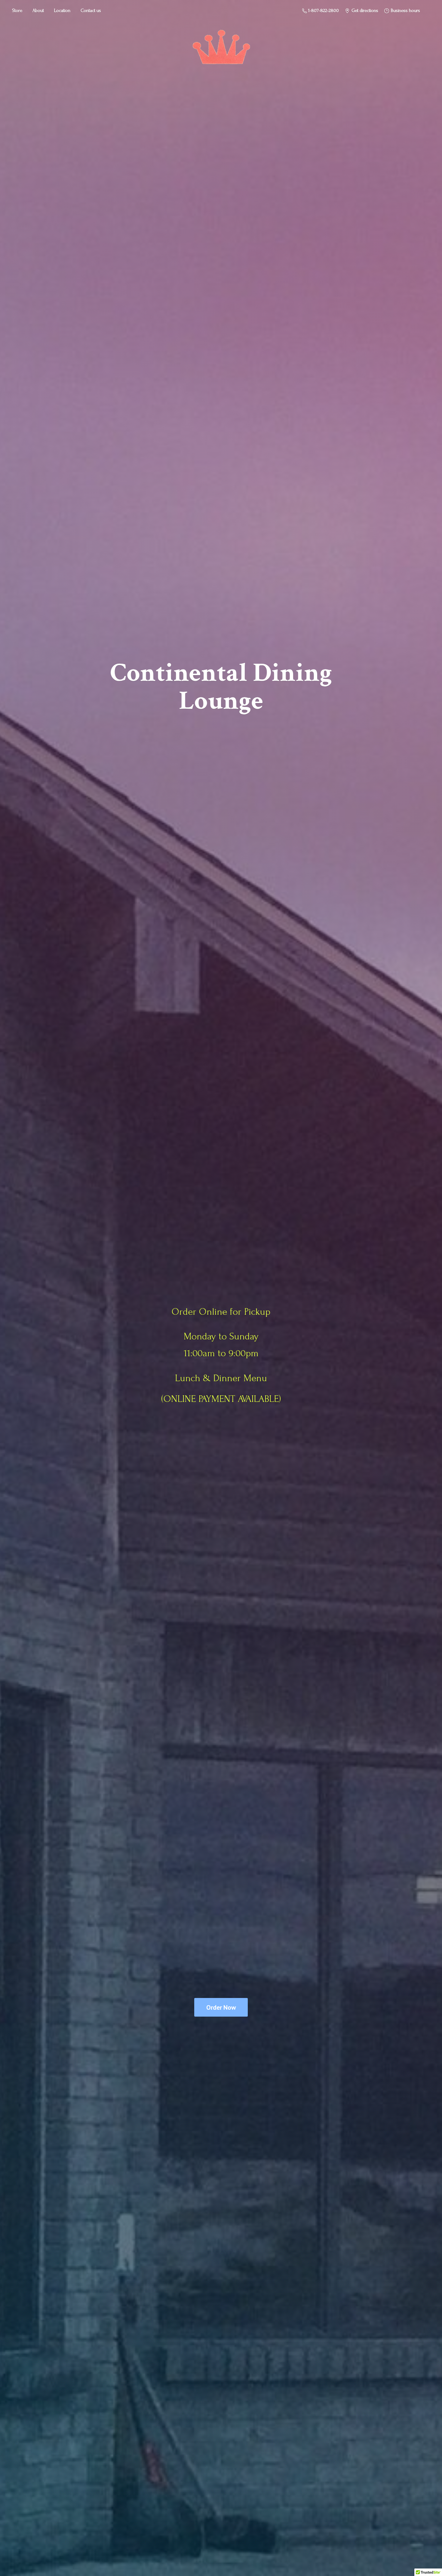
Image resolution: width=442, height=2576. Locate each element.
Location (62, 11)
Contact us (91, 11)
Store (17, 11)
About (38, 11)
